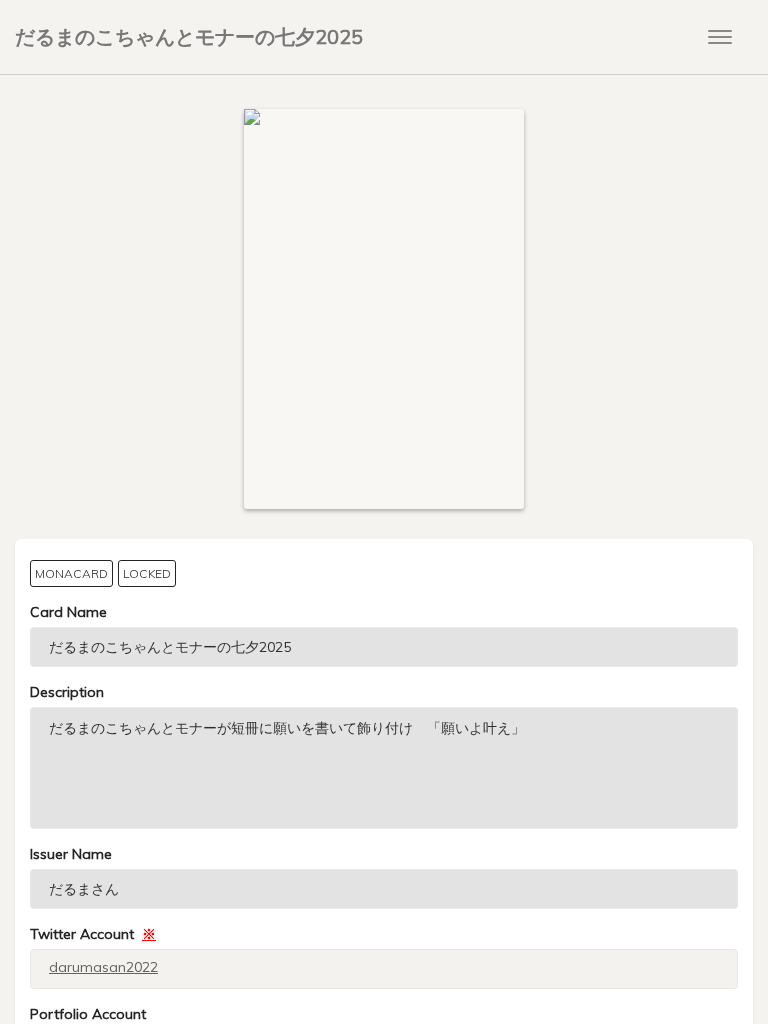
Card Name (68, 612)
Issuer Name (71, 854)
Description (67, 692)
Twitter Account (93, 934)
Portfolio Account (88, 1014)
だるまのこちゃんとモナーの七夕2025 (189, 36)
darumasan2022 (103, 967)
